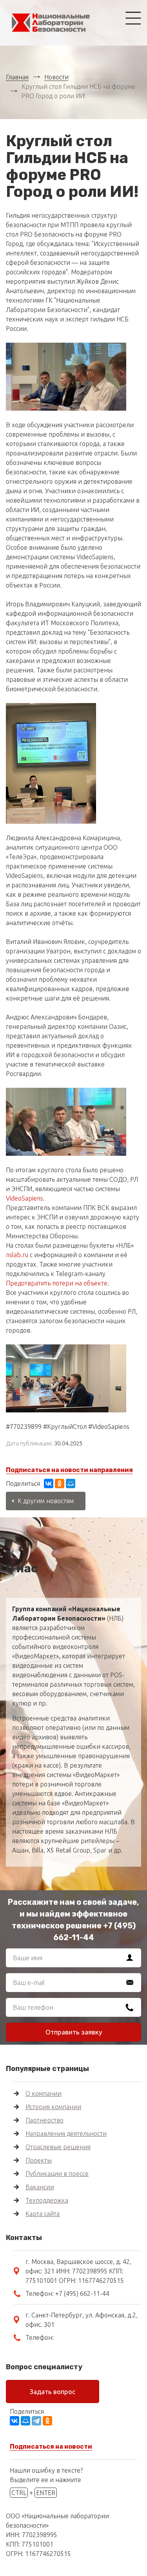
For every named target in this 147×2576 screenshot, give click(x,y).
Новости (56, 77)
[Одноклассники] (60, 1484)
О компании (44, 2093)
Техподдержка (47, 2200)
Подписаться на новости (51, 2447)
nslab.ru (17, 1255)
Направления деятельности (66, 2134)
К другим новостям (46, 1501)
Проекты (39, 2160)
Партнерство (44, 2120)
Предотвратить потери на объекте (57, 1283)
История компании (53, 2107)
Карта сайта (43, 2214)
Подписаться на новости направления (69, 1470)
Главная (17, 77)
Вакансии (40, 2187)
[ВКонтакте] (49, 1484)
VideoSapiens (24, 1198)
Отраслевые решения (58, 2147)
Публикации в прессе (57, 2174)
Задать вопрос (53, 2391)
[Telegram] (36, 2421)
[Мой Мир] (71, 1484)
